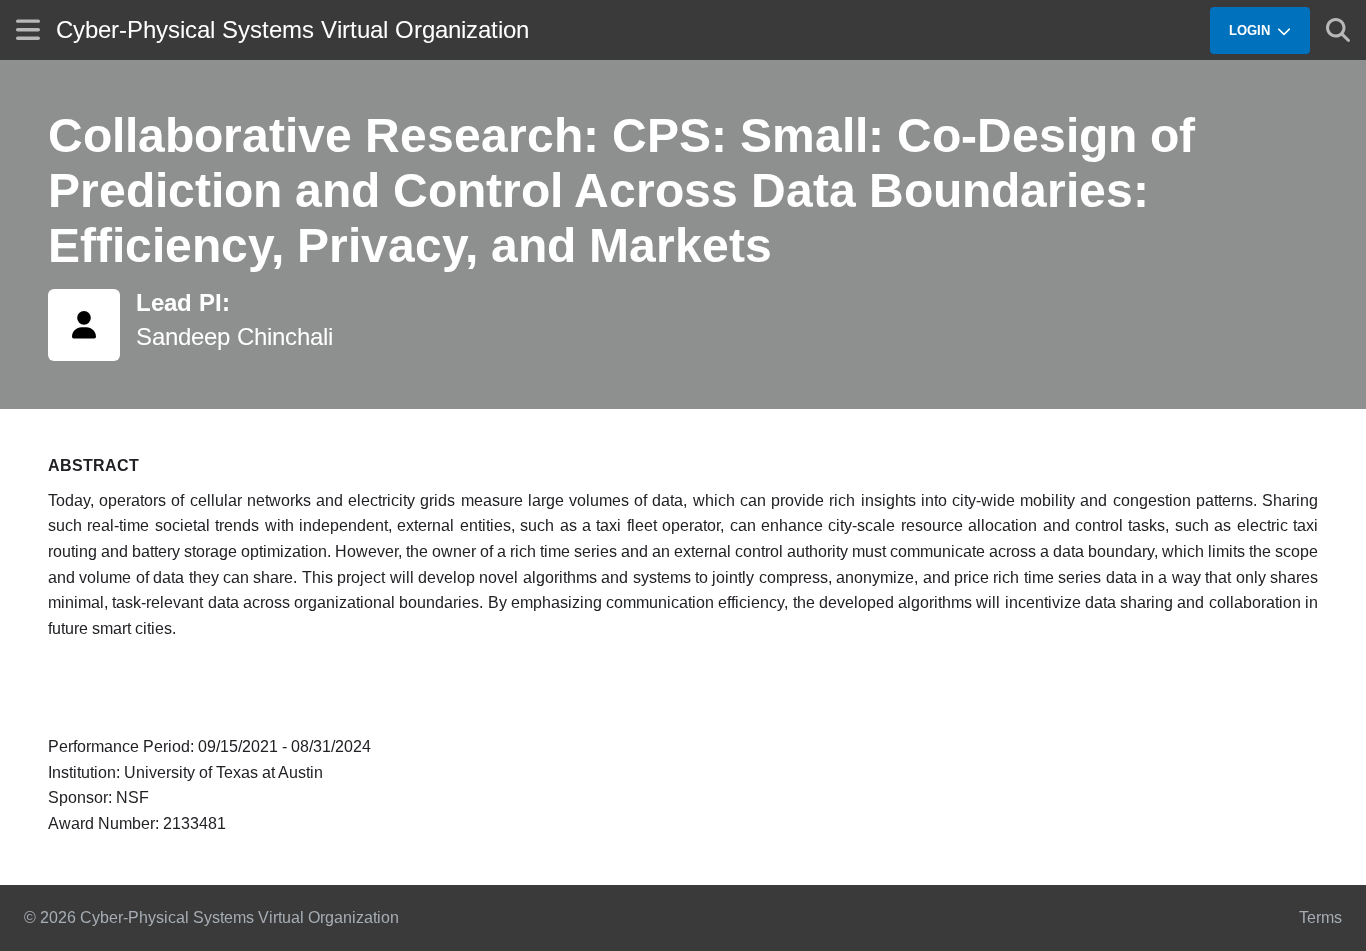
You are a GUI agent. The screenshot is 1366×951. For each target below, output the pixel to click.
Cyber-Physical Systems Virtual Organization (292, 29)
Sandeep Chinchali (234, 336)
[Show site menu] (28, 29)
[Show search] (1338, 30)
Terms (1320, 917)
